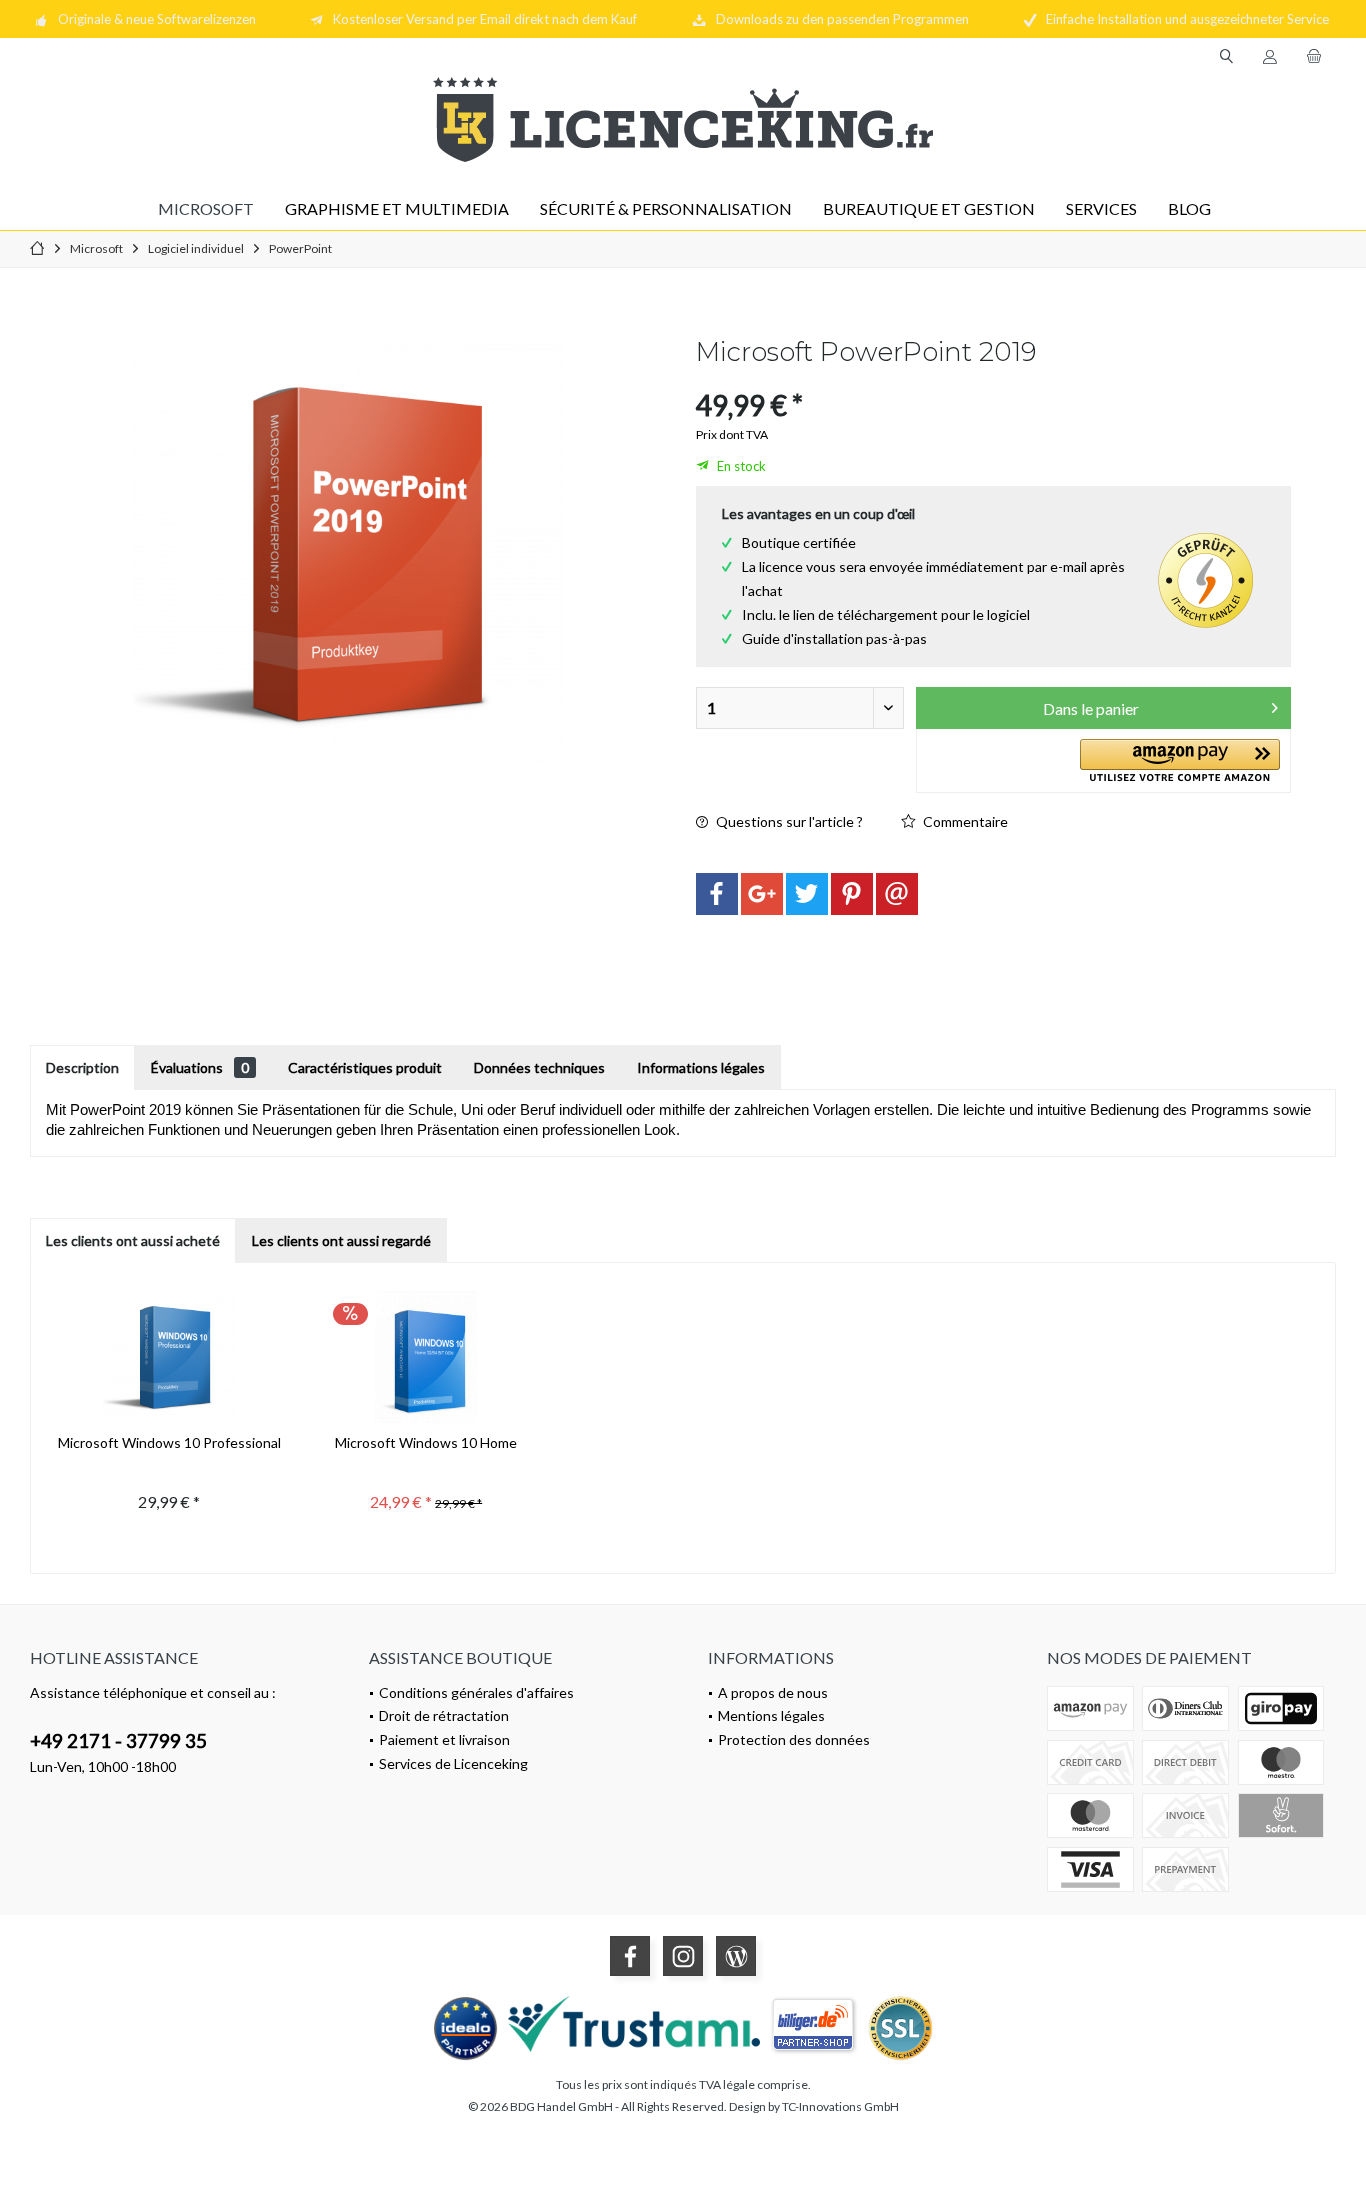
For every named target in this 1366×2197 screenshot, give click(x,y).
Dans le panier (1091, 708)
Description (82, 1067)
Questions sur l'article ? (788, 821)
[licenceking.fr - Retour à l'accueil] (683, 119)
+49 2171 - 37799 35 (118, 1740)
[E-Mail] (897, 894)
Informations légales (701, 1067)
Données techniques (539, 1067)
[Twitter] (807, 894)
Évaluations (200, 1067)
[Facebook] (717, 894)
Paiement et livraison (444, 1739)
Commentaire (964, 821)
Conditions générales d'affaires (476, 1692)
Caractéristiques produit (365, 1067)
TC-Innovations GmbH (840, 2106)
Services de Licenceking (453, 1763)
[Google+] (762, 894)
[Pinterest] (852, 894)
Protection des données (794, 1739)
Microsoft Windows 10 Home (426, 1442)
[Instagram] (683, 1956)
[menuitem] (1314, 57)
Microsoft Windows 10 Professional (169, 1442)
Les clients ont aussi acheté (133, 1240)
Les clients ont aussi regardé (341, 1240)
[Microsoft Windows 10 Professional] (169, 1353)
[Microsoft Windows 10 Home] (426, 1353)
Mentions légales (771, 1715)
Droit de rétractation (444, 1715)
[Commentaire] (993, 378)
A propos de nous (773, 1692)
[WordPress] (736, 1956)
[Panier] (1314, 56)
